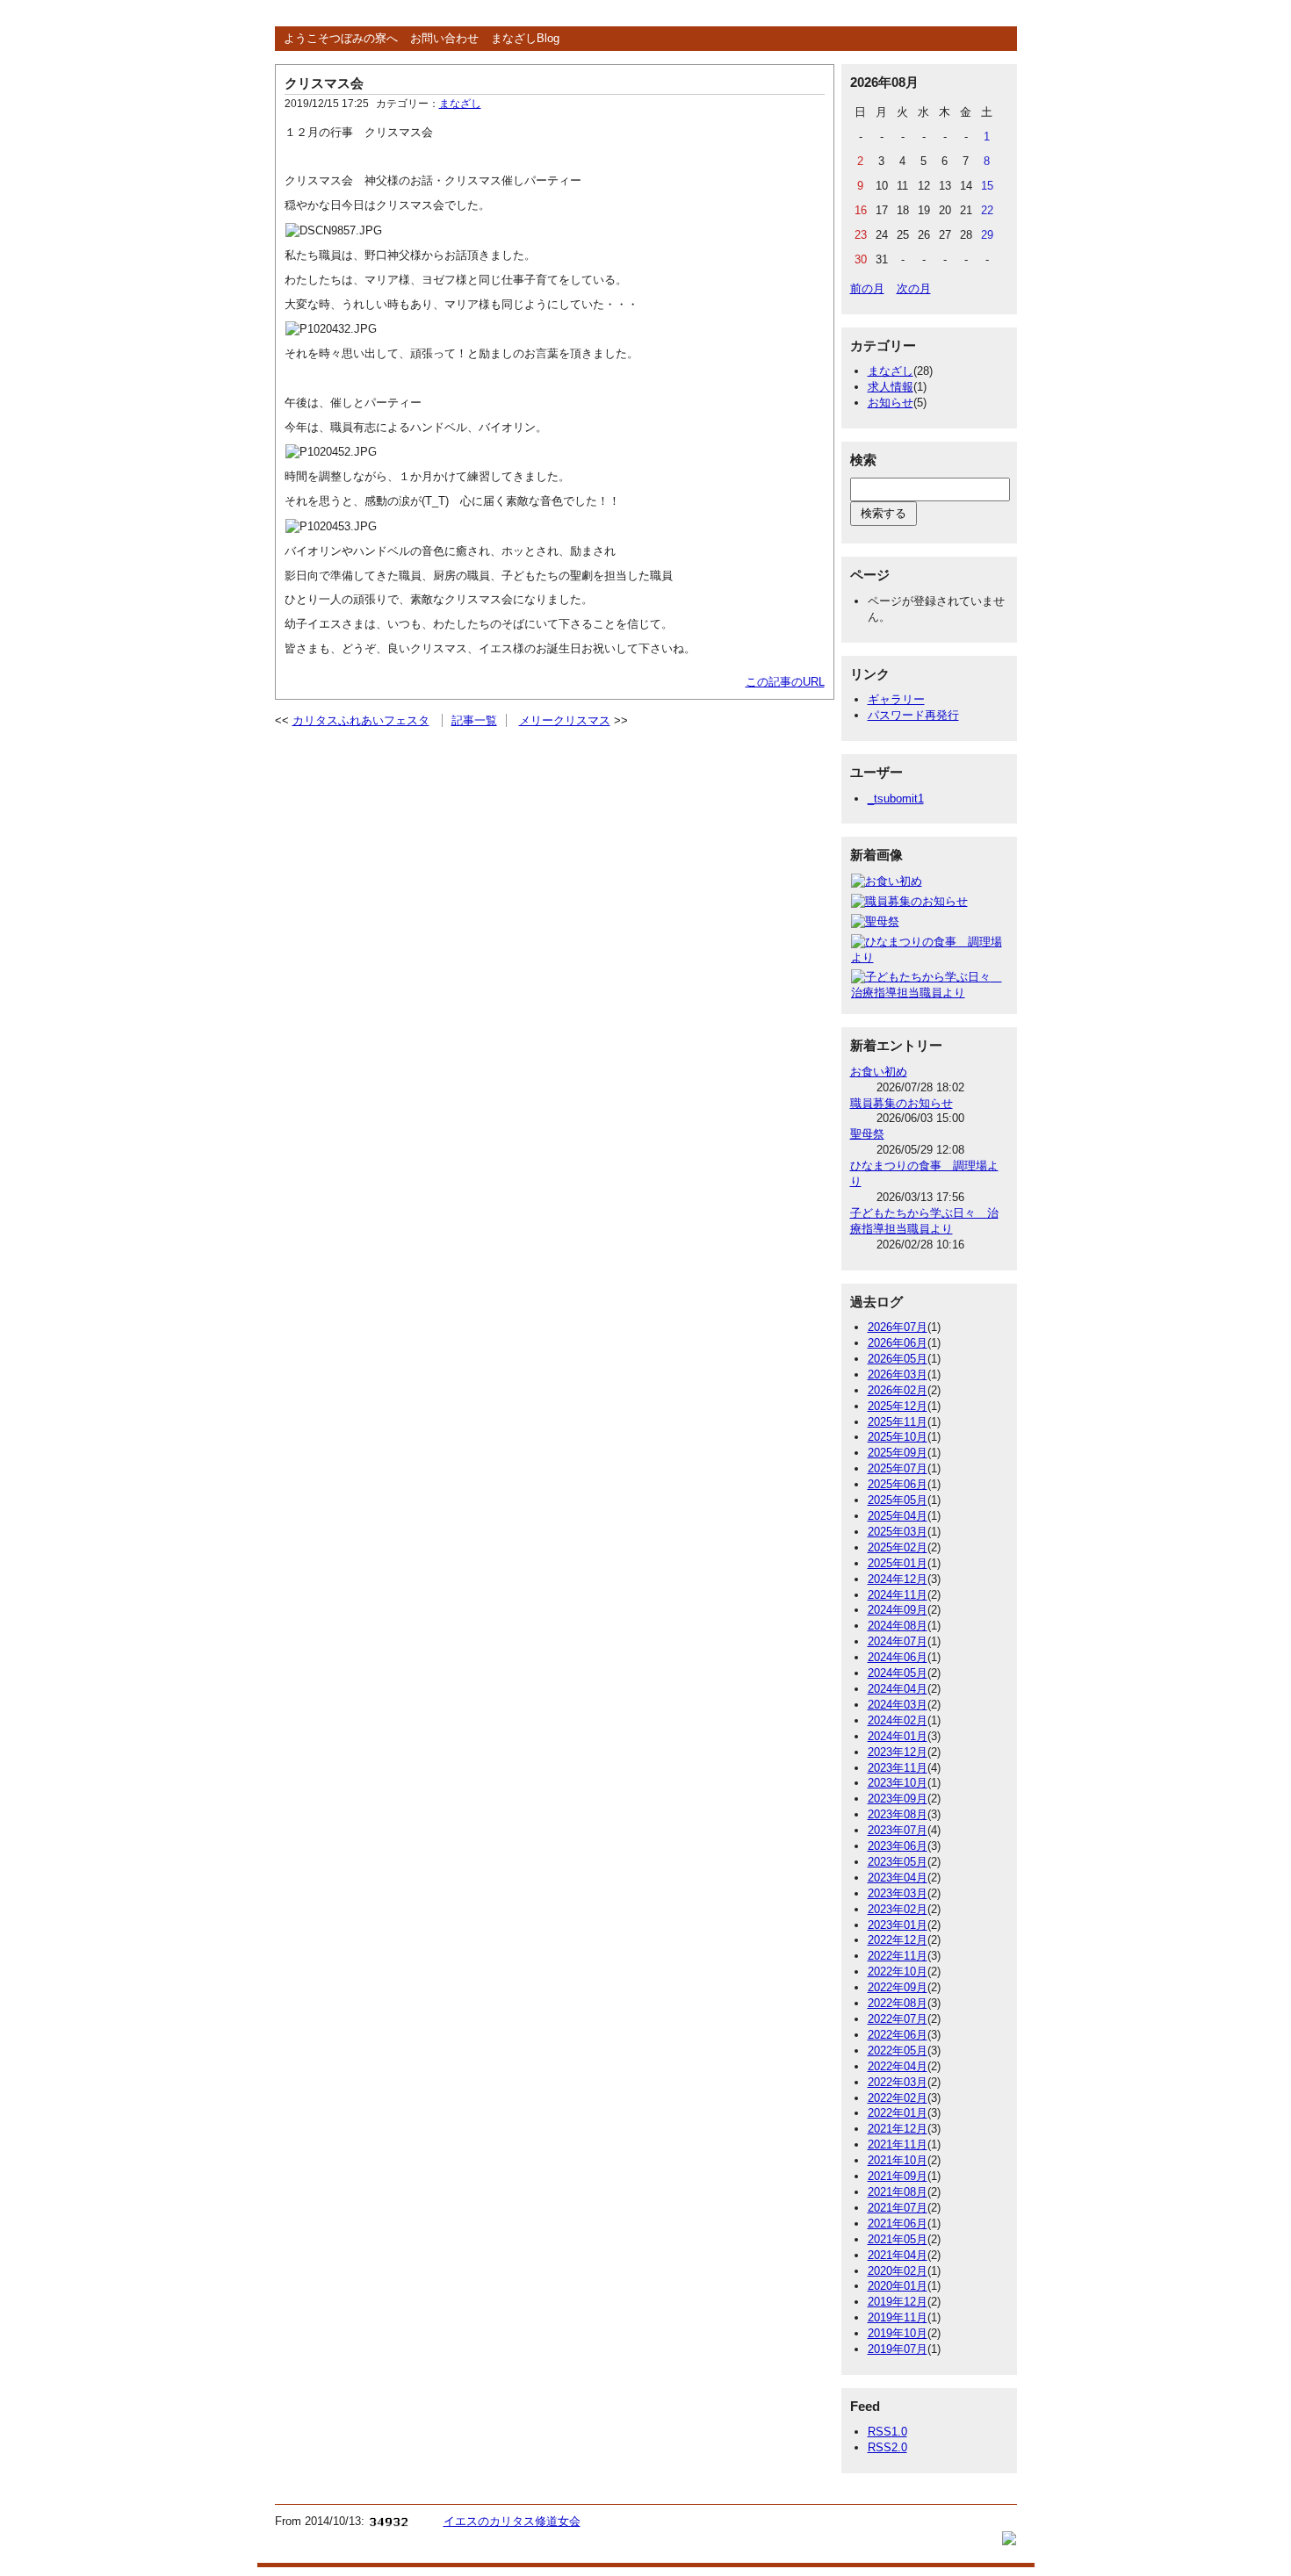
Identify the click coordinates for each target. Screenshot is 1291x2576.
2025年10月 (898, 1437)
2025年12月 (898, 1406)
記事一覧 (474, 720)
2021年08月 (898, 2192)
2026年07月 (898, 1327)
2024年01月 (898, 1736)
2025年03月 (898, 1532)
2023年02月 (898, 1909)
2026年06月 (898, 1343)
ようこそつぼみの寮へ (341, 38)
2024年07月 (898, 1641)
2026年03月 (898, 1374)
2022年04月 (898, 2066)
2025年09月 (898, 1453)
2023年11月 (898, 1768)
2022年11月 (898, 1956)
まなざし (460, 104)
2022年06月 (898, 2035)
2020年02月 (898, 2271)
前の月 (867, 288)
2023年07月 (898, 1830)
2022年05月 (898, 2051)
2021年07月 (898, 2208)
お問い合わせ (444, 38)
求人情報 (891, 387)
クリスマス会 (324, 83)
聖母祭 (867, 1134)
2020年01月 (898, 2286)
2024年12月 (898, 1579)
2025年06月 (898, 1484)
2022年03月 (898, 2082)
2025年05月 (898, 1500)
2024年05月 (898, 1673)
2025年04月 (898, 1516)
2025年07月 (898, 1468)
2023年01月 (898, 1925)
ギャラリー (896, 699)
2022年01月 (898, 2113)
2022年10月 (898, 1972)
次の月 (914, 288)
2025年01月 (898, 1563)
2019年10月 (898, 2333)
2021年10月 (898, 2160)
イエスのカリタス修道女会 (512, 2521)
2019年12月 (898, 2302)
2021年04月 (898, 2255)
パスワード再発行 (913, 715)
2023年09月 (898, 1799)
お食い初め (879, 1072)
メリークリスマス (565, 720)
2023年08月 (898, 1814)
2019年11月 (898, 2317)
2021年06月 (898, 2223)
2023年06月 (898, 1846)
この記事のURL (785, 682)
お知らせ (891, 403)
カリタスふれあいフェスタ (361, 720)
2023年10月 (898, 1783)
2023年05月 (898, 1862)
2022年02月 (898, 2098)
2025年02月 (898, 1547)
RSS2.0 (887, 2447)
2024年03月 (898, 1705)
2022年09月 (898, 1987)
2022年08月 (898, 2003)
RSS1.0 (887, 2432)
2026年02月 (898, 1390)
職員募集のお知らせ (902, 1103)
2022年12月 (898, 1940)
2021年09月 (898, 2176)
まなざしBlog (525, 38)
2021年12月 (898, 2129)
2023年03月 (898, 1893)
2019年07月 (898, 2349)
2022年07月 (898, 2019)
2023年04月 (898, 1878)
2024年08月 (898, 1626)
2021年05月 (898, 2239)
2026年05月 (898, 1359)
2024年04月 (898, 1689)
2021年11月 (898, 2144)
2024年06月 (898, 1657)
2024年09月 (898, 1610)
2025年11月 (898, 1422)
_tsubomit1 (896, 799)
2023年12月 (898, 1752)
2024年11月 (898, 1595)
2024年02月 (898, 1720)
